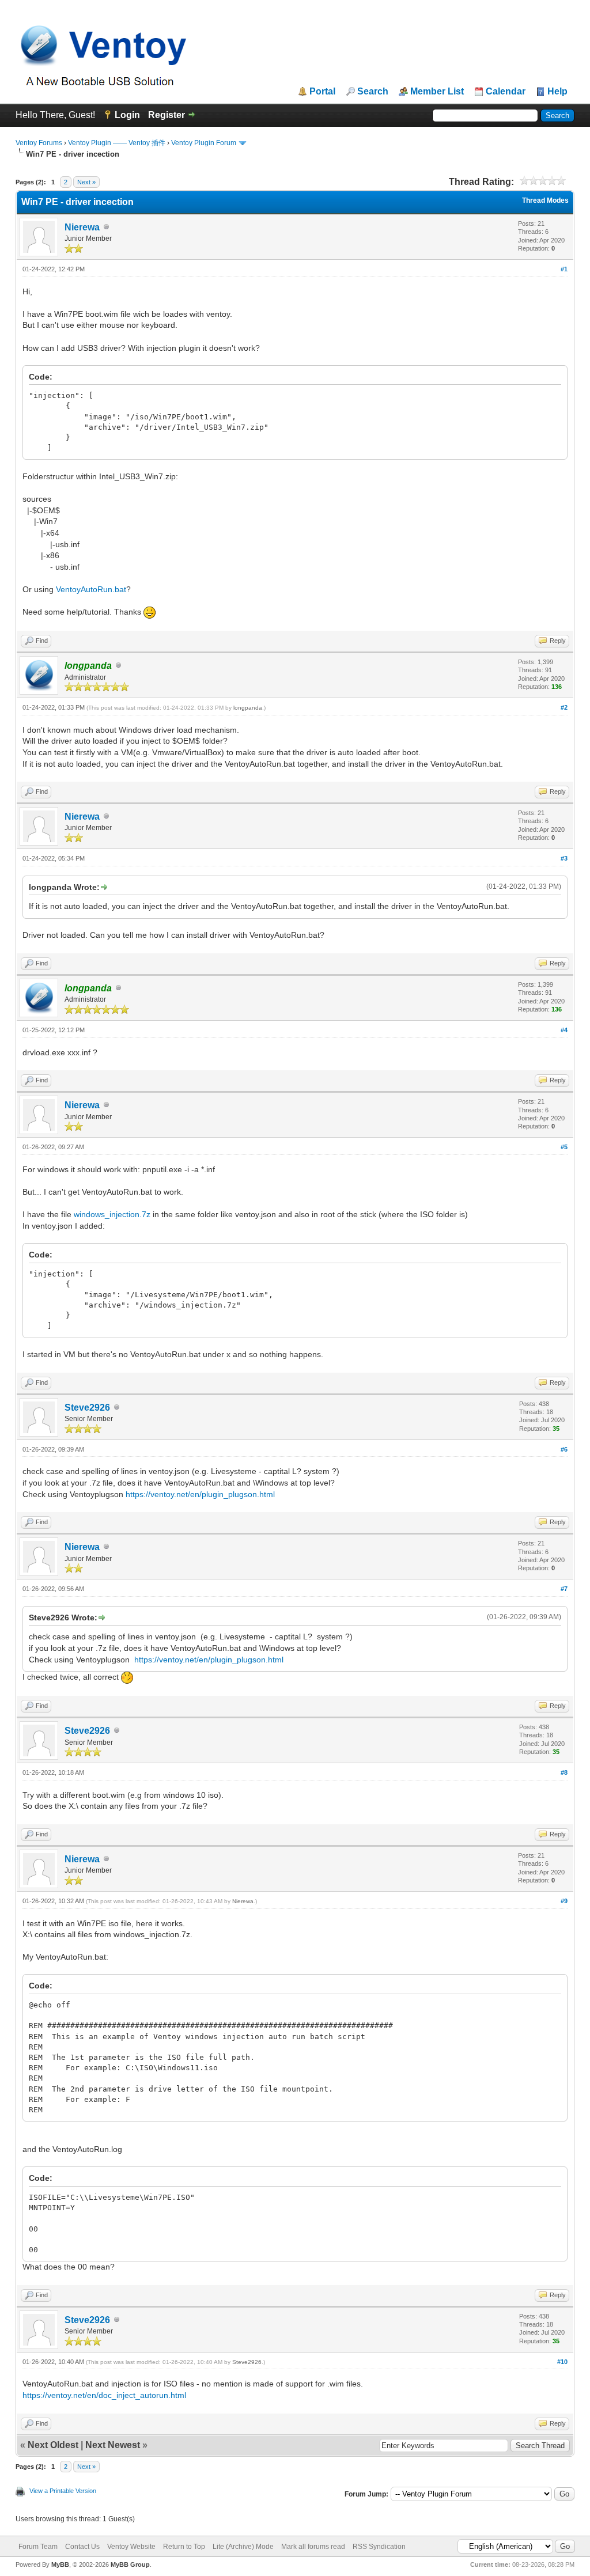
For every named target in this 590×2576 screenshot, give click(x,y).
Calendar (506, 92)
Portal (322, 92)
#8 (564, 1772)
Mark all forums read (313, 2547)
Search (373, 92)
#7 (564, 1589)
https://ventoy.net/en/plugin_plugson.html (200, 1494)
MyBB (60, 2564)
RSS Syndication (379, 2547)
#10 (562, 2362)
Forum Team (38, 2547)
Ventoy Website (131, 2547)
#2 (564, 707)
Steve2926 (87, 1408)
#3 (564, 858)
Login (127, 115)
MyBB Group (130, 2564)
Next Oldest (53, 2445)
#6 (564, 1449)
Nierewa (82, 227)
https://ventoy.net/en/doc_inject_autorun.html (104, 2395)
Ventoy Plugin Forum (204, 143)
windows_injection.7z (112, 1214)
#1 (564, 269)
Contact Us (82, 2547)
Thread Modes (545, 200)
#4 (564, 1030)
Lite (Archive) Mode (243, 2547)
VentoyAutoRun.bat (91, 589)
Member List (437, 92)
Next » (86, 182)
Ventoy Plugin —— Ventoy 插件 (117, 143)
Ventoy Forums (39, 143)
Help (557, 92)
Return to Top (184, 2547)
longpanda (248, 708)
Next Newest (113, 2445)
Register (167, 115)
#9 (564, 1901)
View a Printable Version (63, 2491)
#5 (564, 1147)
